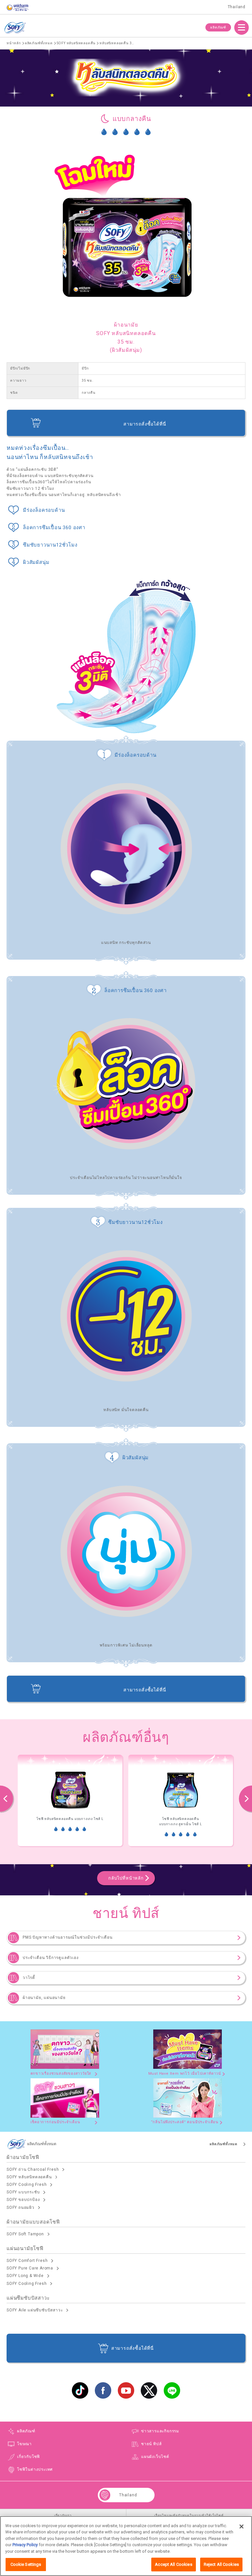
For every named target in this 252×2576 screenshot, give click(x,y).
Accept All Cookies (173, 2564)
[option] (88, 1800)
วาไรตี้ (29, 1978)
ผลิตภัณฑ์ (218, 27)
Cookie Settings (26, 2564)
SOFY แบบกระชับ (23, 2192)
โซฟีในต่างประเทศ (35, 2469)
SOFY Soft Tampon (25, 2234)
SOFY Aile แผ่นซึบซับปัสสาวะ (35, 2310)
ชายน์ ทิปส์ (151, 2444)
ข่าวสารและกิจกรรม (160, 2431)
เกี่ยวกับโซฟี (29, 2457)
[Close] (241, 2526)
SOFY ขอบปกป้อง (23, 2200)
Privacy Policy (25, 2545)
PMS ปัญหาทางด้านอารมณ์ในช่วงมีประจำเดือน (67, 1937)
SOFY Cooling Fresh (27, 2185)
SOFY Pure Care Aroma (30, 2268)
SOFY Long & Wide (25, 2276)
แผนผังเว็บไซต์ (155, 2457)
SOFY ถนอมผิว (21, 2207)
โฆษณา (24, 2444)
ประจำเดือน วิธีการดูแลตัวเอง (51, 1958)
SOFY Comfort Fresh (27, 2261)
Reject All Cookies (221, 2564)
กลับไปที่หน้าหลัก (126, 1878)
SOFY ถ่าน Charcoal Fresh (33, 2169)
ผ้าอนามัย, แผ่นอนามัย (44, 1998)
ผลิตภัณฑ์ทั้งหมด (224, 2144)
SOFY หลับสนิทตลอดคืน (29, 2177)
